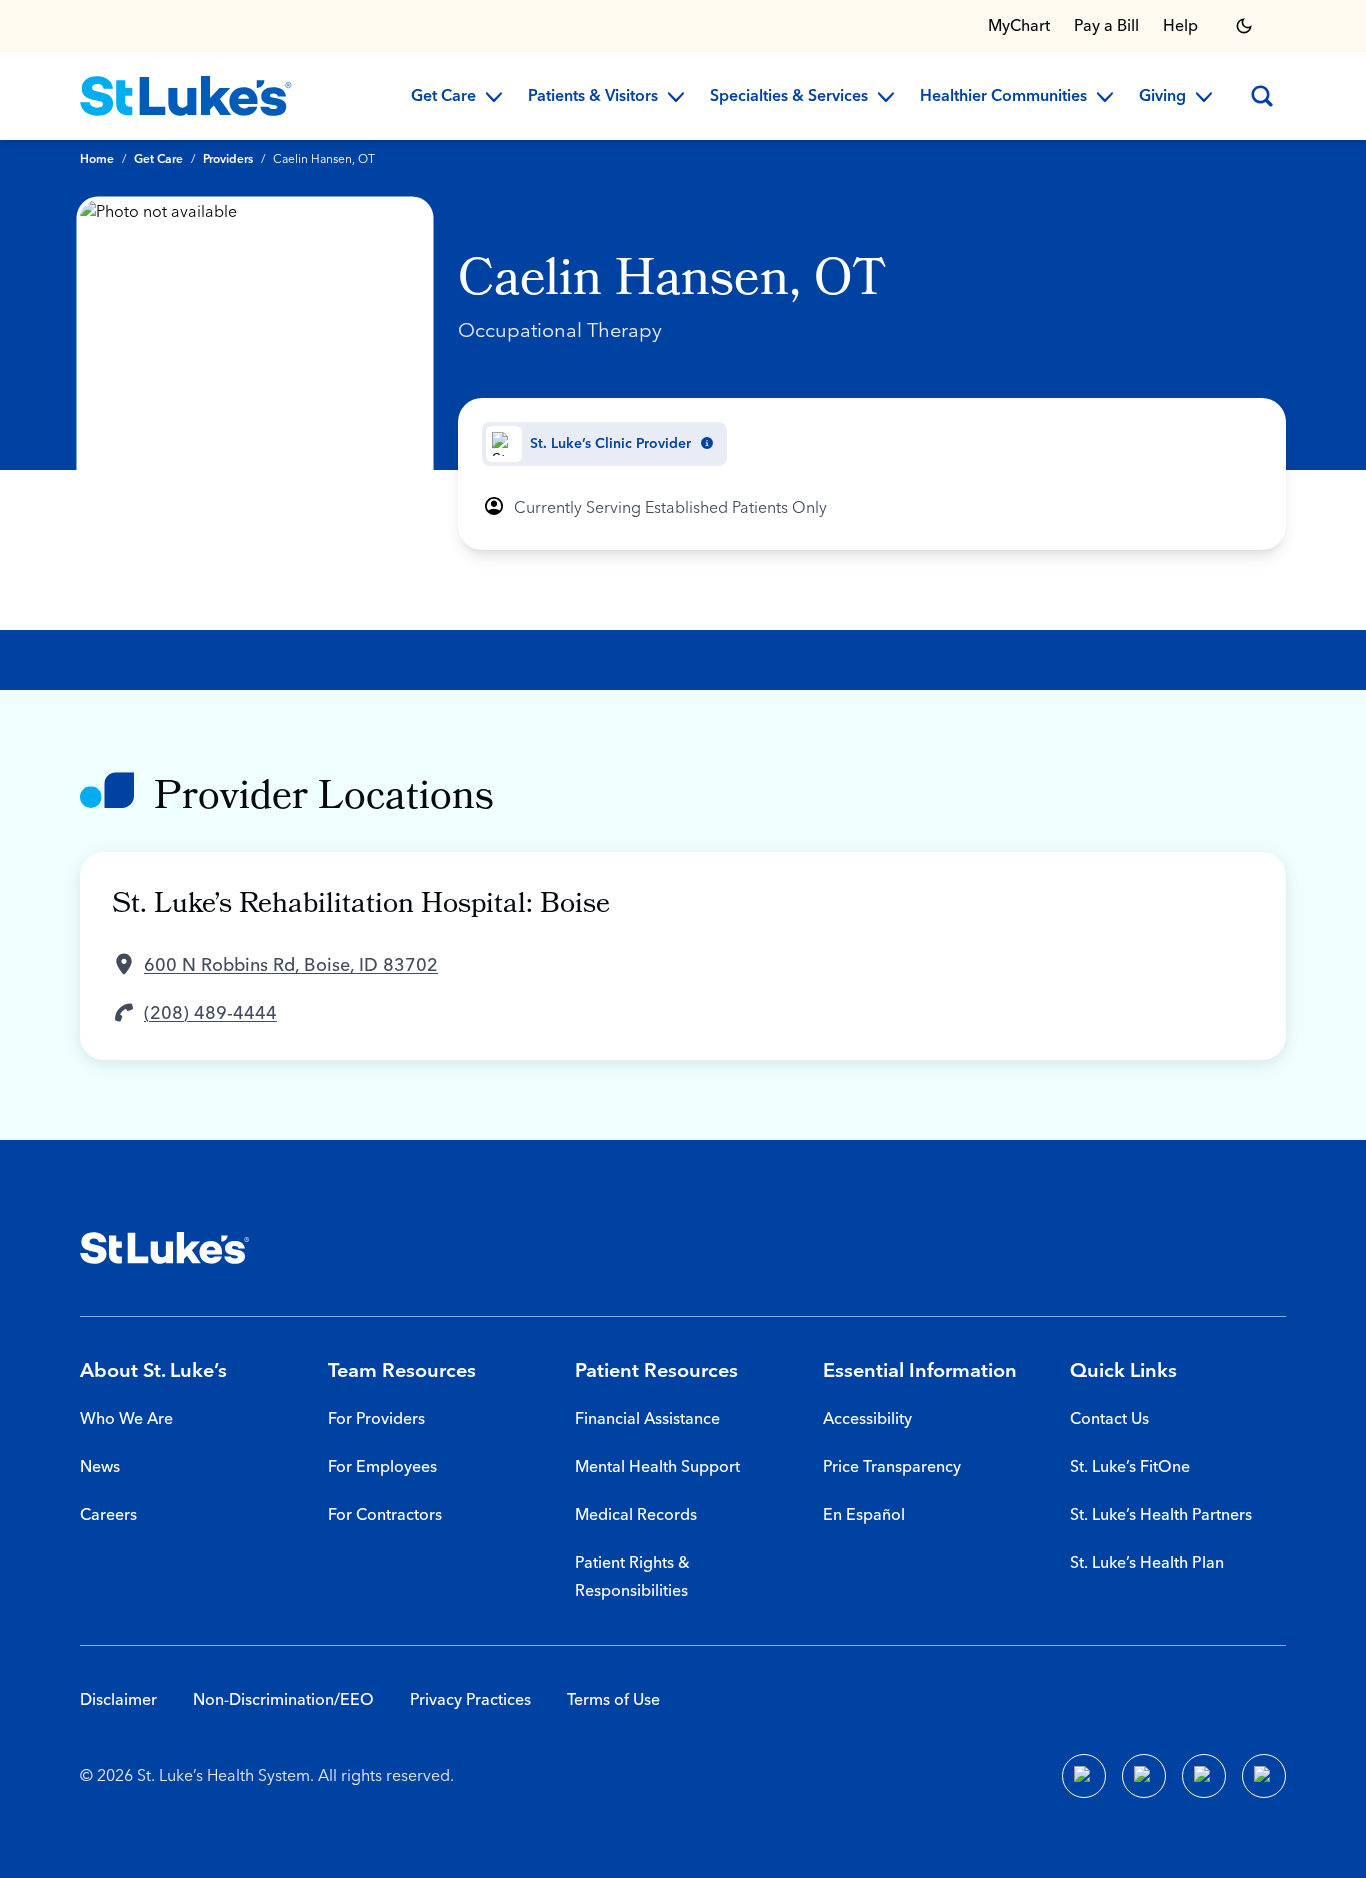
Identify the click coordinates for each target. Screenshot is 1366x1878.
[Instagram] (1264, 1776)
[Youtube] (1204, 1776)
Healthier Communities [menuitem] (1003, 97)
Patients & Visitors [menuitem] (593, 97)
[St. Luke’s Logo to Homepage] (186, 96)
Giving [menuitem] (1162, 97)
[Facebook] (1084, 1776)
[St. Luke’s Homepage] (165, 1248)
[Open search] (1262, 96)
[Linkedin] (1144, 1776)
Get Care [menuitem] (443, 97)
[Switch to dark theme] (1244, 26)
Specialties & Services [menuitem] (789, 97)
